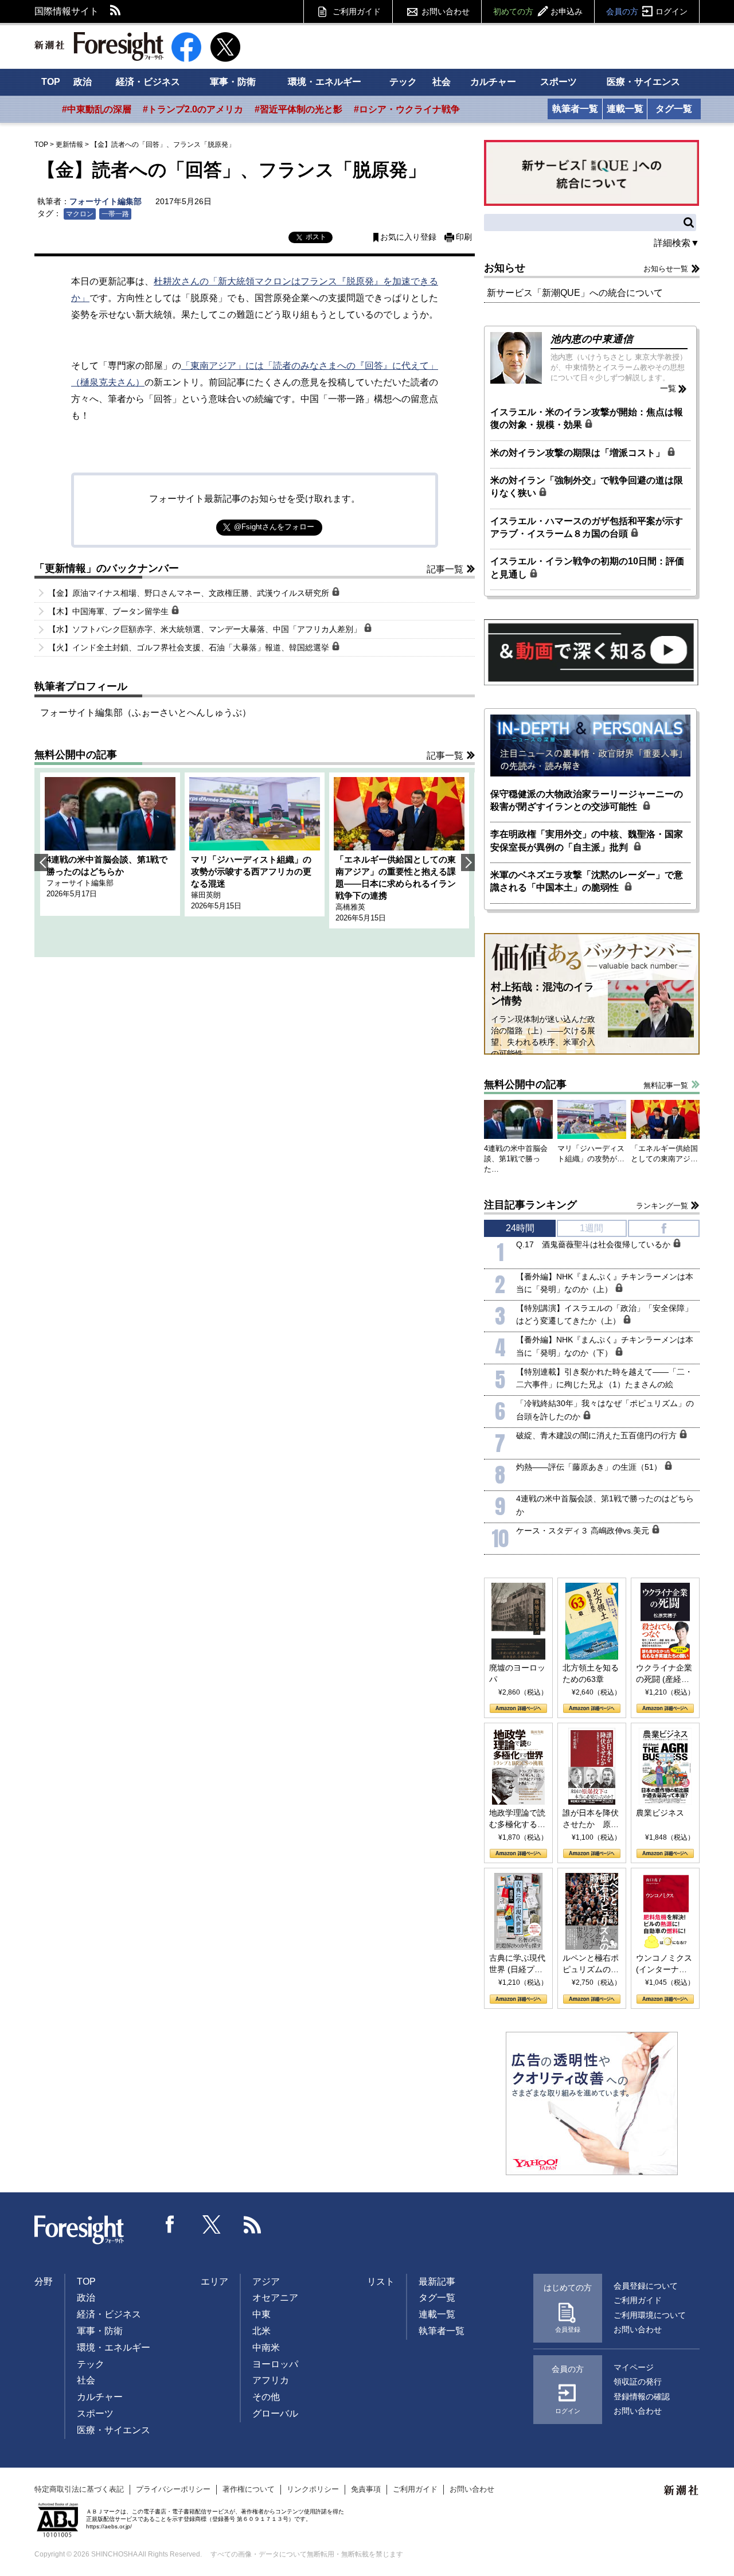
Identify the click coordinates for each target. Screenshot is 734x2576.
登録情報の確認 (642, 2397)
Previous (41, 862)
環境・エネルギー (325, 82)
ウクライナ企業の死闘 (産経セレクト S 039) (664, 1674)
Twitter (212, 2224)
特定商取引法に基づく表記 (79, 2489)
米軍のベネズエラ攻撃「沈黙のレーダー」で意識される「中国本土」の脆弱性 (587, 881)
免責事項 (366, 2489)
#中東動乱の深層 (97, 109)
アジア (266, 2282)
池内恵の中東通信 (592, 339)
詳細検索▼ (677, 243)
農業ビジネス (660, 1813)
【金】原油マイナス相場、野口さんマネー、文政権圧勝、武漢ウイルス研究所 (190, 593)
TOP (51, 82)
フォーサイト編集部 (106, 201)
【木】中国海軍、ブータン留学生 (110, 611)
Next (468, 862)
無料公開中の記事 (76, 755)
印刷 (464, 237)
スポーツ (559, 82)
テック (403, 82)
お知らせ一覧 (666, 269)
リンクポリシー (313, 2489)
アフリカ (271, 2380)
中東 (261, 2314)
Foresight (80, 2230)
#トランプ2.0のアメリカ (193, 109)
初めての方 (538, 11)
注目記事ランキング (530, 1205)
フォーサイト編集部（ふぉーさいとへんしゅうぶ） (146, 713)
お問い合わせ (446, 11)
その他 (266, 2397)
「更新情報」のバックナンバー (107, 568)
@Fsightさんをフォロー (274, 527)
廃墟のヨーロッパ (517, 1673)
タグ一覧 (674, 109)
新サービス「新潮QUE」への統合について (575, 293)
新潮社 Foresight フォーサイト (99, 46)
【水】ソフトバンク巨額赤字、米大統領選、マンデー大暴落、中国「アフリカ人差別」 (206, 629)
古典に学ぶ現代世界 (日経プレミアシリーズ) (517, 1964)
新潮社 (682, 2491)
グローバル (275, 2413)
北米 (261, 2331)
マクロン (80, 214)
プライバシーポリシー (173, 2489)
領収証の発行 (638, 2382)
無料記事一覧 (666, 1085)
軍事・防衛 (233, 82)
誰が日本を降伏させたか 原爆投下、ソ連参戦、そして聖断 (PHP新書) (591, 1819)
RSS (116, 11)
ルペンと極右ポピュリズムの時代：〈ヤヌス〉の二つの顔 (591, 1964)
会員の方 (647, 11)
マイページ (634, 2367)
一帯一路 (115, 214)
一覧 (668, 388)
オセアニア (275, 2298)
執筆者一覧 (575, 109)
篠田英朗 (206, 895)
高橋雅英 (350, 907)
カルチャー (493, 82)
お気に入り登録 (408, 237)
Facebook (170, 2224)
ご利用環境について (650, 2315)
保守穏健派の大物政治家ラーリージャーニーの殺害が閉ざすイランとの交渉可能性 (587, 800)
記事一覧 (445, 569)
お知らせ (505, 268)
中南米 (266, 2347)
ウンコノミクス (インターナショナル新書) (664, 1964)
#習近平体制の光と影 (298, 109)
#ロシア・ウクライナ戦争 (407, 109)
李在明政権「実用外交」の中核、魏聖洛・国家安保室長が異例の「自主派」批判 (587, 840)
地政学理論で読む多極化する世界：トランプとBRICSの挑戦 (517, 1819)
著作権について (249, 2489)
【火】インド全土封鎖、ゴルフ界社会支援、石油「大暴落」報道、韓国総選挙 (190, 647)
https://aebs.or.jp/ (109, 2526)
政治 (83, 82)
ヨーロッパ (275, 2364)
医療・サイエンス (643, 82)
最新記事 (437, 2282)
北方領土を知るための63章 (591, 1673)
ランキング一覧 (662, 1206)
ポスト (316, 237)
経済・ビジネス (148, 82)
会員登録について (646, 2286)
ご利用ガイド (357, 11)
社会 (442, 82)
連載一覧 (625, 109)
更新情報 (69, 145)
